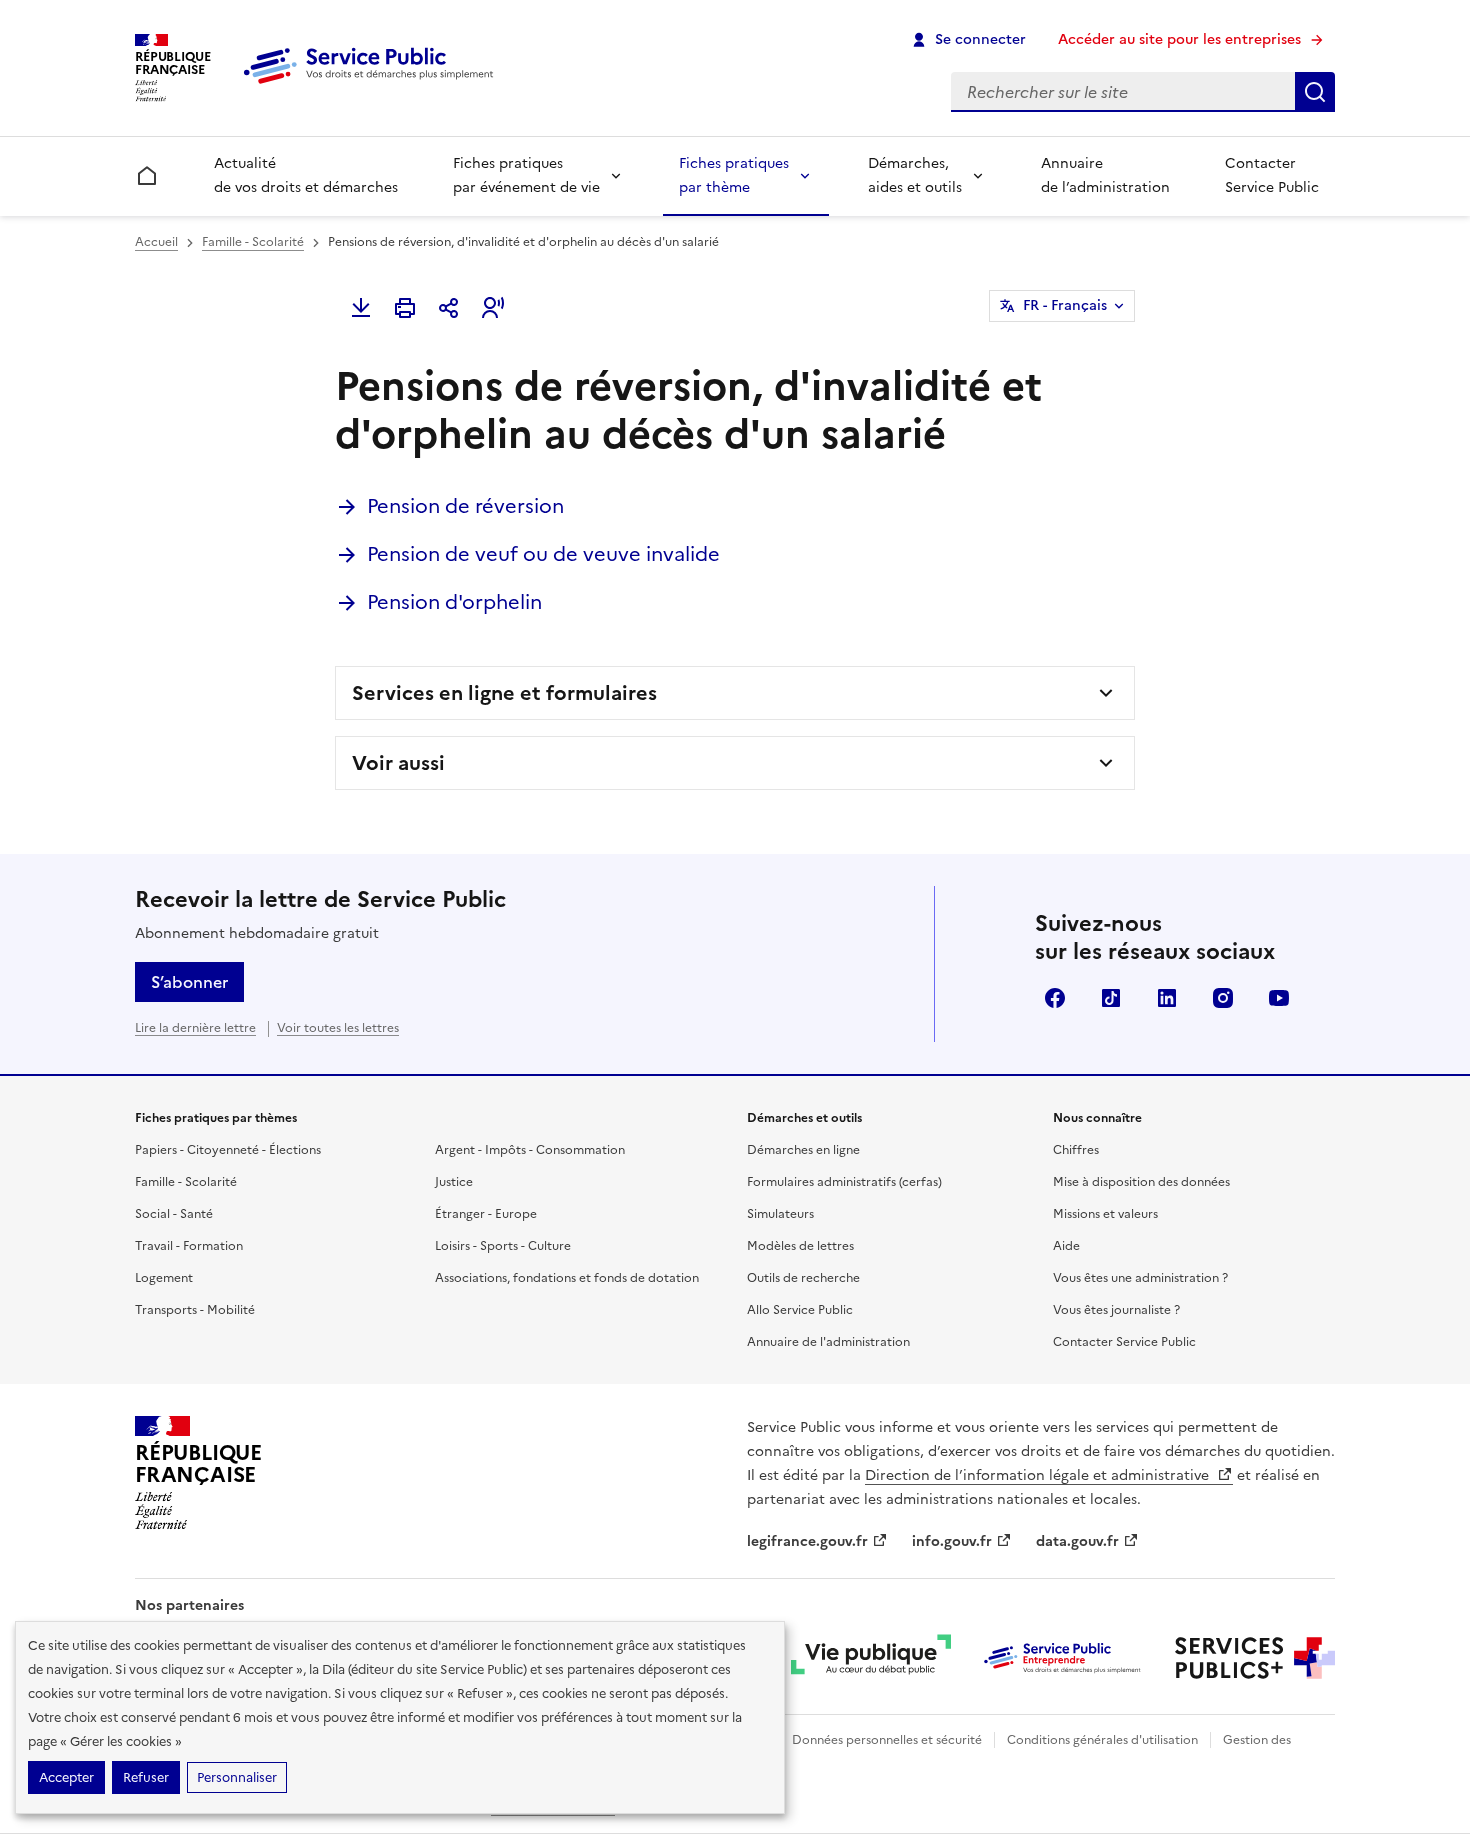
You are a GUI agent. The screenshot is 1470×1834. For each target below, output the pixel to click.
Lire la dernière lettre (195, 1028)
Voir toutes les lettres (338, 1028)
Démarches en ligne (803, 1150)
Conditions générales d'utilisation (1102, 1740)
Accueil (156, 242)
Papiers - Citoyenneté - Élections (228, 1150)
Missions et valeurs (1105, 1214)
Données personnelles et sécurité (887, 1740)
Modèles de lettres (800, 1246)
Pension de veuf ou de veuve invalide (543, 554)
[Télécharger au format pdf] (361, 308)
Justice (454, 1182)
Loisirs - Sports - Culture (503, 1246)
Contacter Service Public (1272, 175)
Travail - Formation (189, 1246)
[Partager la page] (449, 308)
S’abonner (189, 982)
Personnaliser (237, 1777)
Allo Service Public (800, 1310)
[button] (493, 308)
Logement (164, 1278)
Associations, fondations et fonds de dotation (567, 1278)
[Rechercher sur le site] (1315, 92)
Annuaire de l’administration (1105, 175)
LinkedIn (1167, 998)
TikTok (1111, 998)
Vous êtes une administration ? (1140, 1278)
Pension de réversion (465, 506)
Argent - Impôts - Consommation (530, 1150)
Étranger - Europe (486, 1214)
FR (1065, 305)
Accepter (66, 1777)
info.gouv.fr (952, 1541)
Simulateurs (780, 1214)
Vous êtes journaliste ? (1116, 1310)
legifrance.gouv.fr (807, 1541)
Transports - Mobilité (195, 1310)
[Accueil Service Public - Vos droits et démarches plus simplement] (373, 85)
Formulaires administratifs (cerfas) (844, 1182)
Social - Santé (174, 1214)
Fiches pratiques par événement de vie (526, 175)
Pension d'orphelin (454, 602)
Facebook (1055, 998)
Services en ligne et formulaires (504, 693)
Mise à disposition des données (1141, 1182)
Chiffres (1076, 1150)
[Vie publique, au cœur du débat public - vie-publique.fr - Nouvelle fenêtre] (871, 1658)
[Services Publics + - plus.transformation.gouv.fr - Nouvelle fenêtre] (1255, 1658)
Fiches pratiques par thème (734, 175)
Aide (1066, 1246)
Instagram (1223, 998)
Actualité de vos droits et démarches (306, 175)
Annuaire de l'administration (828, 1342)
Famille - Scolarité (253, 242)
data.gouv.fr (1077, 1541)
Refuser (146, 1777)
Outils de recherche (803, 1278)
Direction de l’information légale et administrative (1039, 1475)
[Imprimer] (405, 308)
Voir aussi (398, 763)
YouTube (1279, 998)
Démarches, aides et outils (915, 175)
